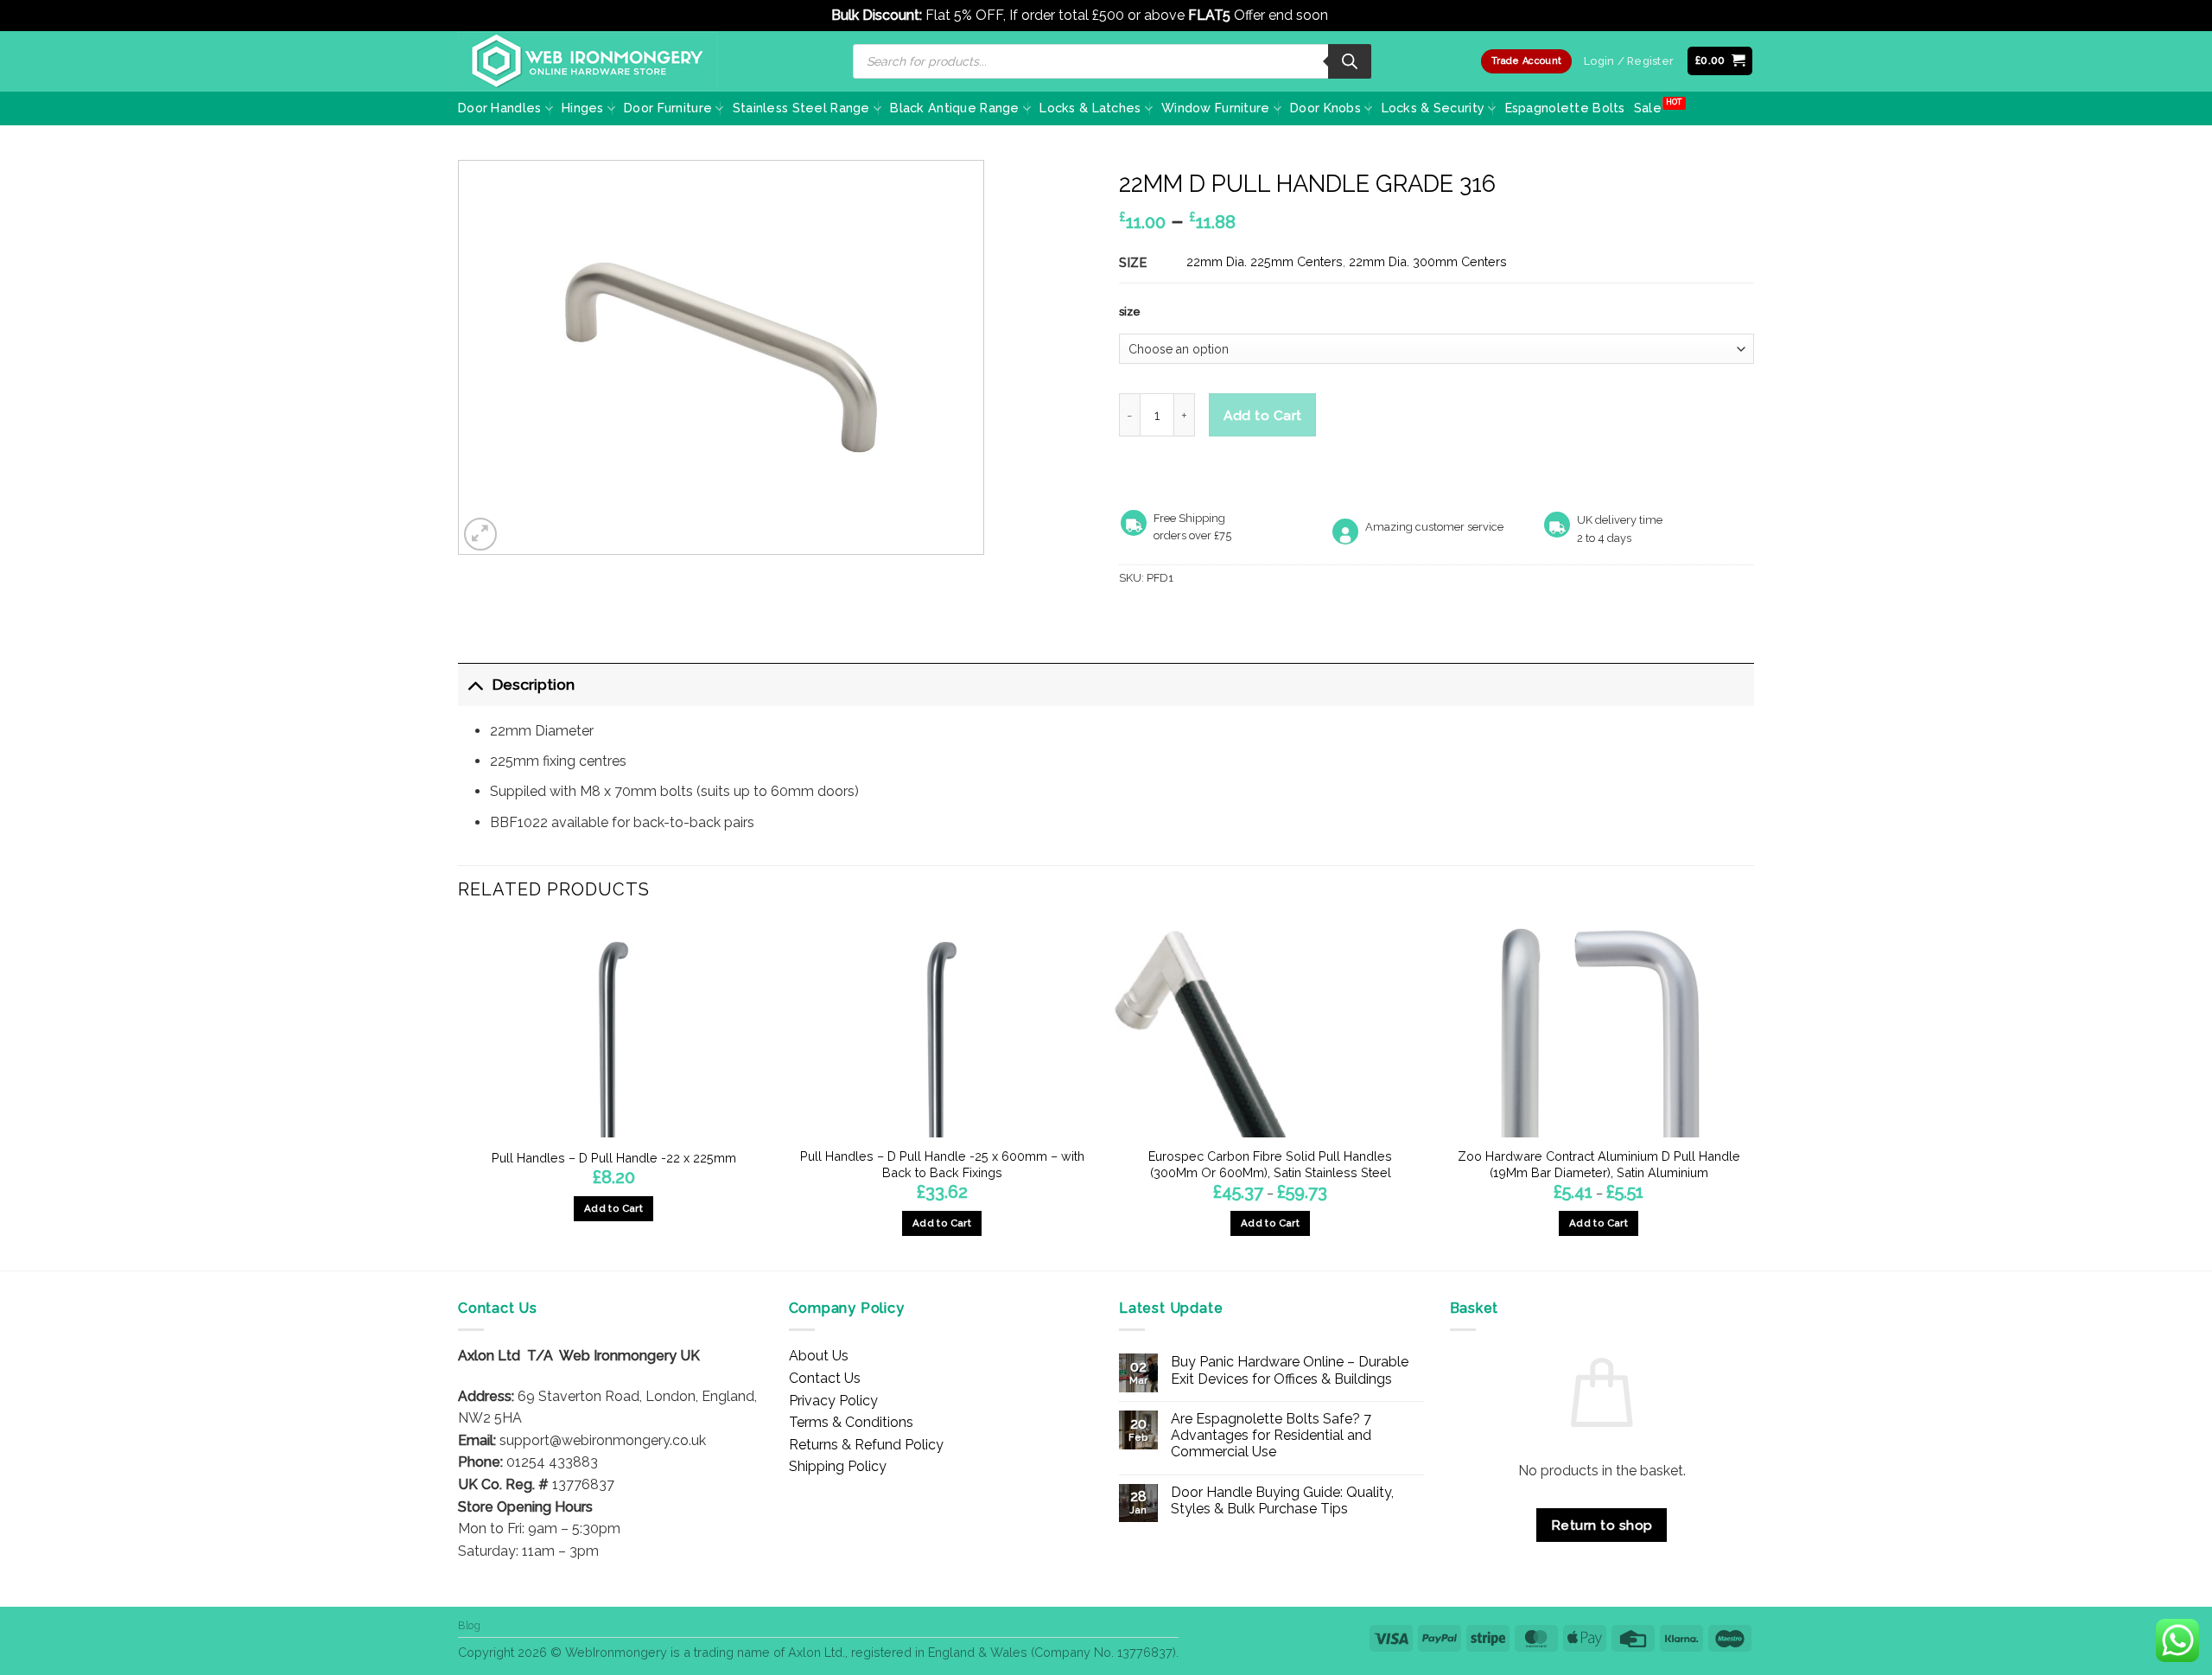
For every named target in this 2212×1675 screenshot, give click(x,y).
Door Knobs (1325, 108)
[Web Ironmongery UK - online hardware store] (588, 61)
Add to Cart (1263, 415)
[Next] (1753, 1094)
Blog (469, 1625)
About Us (819, 1356)
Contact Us (825, 1378)
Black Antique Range (954, 108)
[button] (1720, 61)
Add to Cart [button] (613, 1208)
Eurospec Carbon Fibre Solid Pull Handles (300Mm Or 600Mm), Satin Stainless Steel (1270, 1164)
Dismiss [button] (1356, 15)
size (1130, 312)
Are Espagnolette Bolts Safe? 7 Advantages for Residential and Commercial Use (1271, 1435)
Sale (1648, 108)
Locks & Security (1433, 108)
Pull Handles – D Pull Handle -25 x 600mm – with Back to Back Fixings (942, 1164)
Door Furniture (668, 108)
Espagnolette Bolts (1565, 108)
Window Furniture (1216, 108)
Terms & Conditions (851, 1422)
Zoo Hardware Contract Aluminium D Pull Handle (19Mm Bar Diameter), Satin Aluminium (1599, 1164)
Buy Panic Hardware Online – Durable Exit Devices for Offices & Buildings (1290, 1370)
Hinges (583, 108)
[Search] (1350, 61)
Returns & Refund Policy (866, 1445)
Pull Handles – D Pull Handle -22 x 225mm (614, 1158)
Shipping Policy (838, 1466)
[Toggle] (475, 684)
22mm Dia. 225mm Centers (1265, 261)
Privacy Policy (833, 1401)
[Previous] (459, 1094)
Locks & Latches (1090, 108)
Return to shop (1602, 1525)
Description (534, 684)
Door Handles (499, 108)
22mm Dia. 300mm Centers (1428, 261)
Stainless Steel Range (801, 108)
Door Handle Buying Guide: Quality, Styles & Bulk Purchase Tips (1282, 1500)
